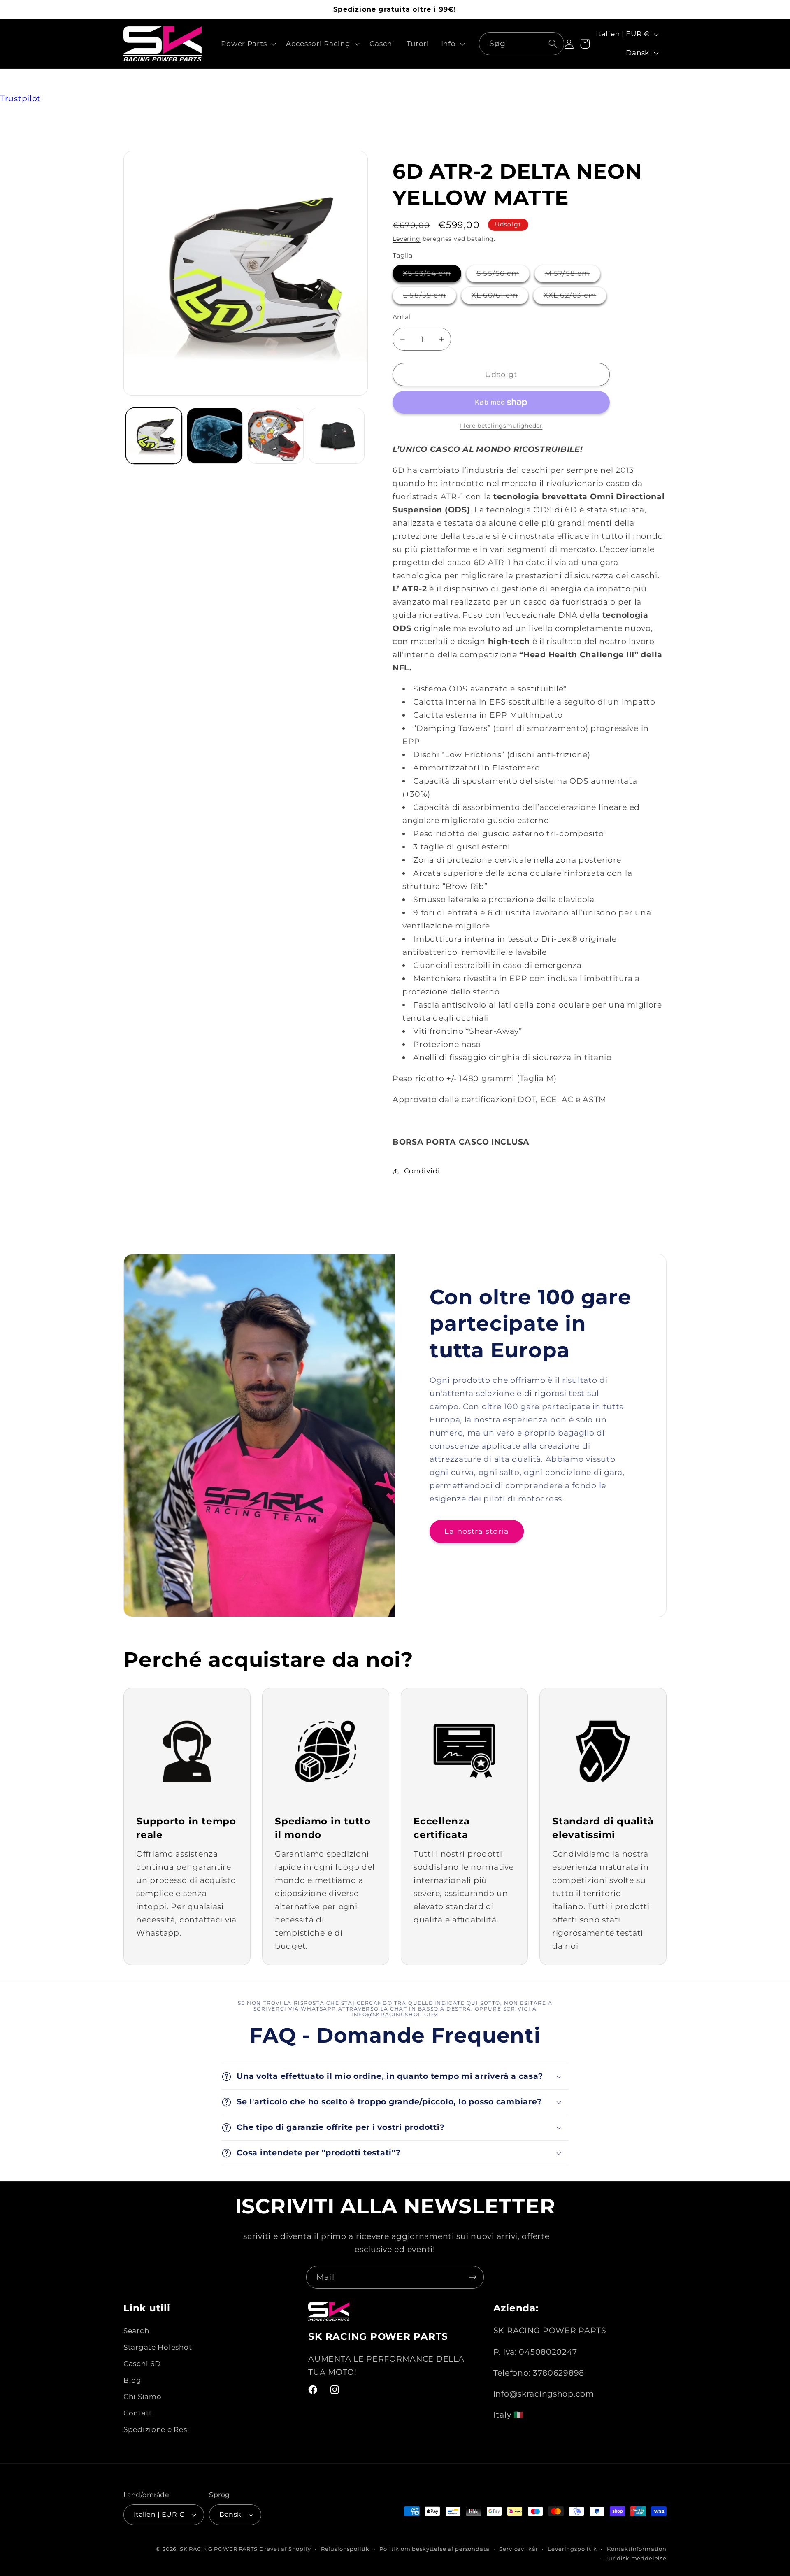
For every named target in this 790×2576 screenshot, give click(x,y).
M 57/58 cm (573, 276)
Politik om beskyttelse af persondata (434, 2549)
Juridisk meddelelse (636, 2558)
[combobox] (522, 44)
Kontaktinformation (637, 2549)
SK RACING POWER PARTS (219, 2549)
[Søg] (553, 43)
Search (136, 2331)
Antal (402, 317)
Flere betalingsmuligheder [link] (501, 426)
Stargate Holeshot (158, 2348)
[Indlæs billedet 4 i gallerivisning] (337, 436)
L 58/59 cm (430, 297)
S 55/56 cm (503, 276)
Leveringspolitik (572, 2549)
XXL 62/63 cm (575, 297)
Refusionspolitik (345, 2549)
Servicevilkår (518, 2549)
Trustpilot (20, 98)
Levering (407, 239)
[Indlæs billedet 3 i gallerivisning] (276, 436)
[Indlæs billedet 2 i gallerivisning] (215, 436)
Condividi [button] (422, 1171)
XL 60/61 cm (500, 297)
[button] (248, 44)
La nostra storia (477, 1531)
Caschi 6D (142, 2364)
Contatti (139, 2413)
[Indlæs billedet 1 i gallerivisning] (154, 436)
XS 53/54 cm (432, 276)
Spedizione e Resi (156, 2430)
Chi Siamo (142, 2397)
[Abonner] (473, 2277)
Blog (132, 2381)
